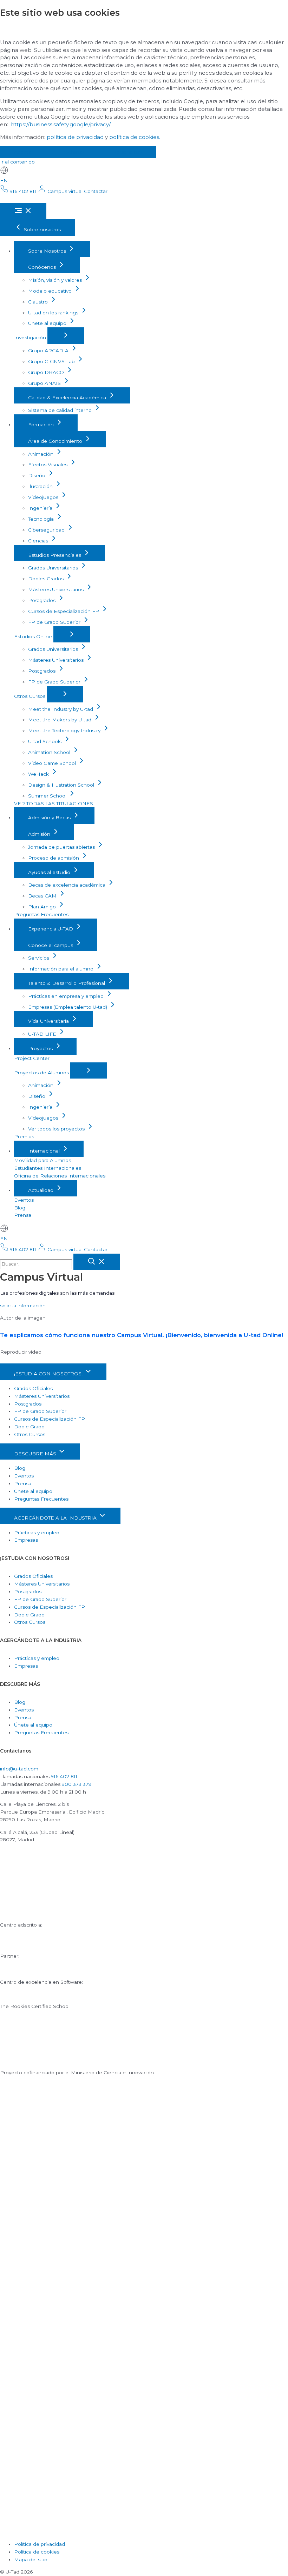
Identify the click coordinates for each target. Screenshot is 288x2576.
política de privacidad (75, 137)
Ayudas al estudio (50, 872)
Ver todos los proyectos (57, 1129)
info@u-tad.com (19, 1769)
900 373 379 (77, 1784)
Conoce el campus (51, 945)
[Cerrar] (97, 1262)
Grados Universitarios (54, 568)
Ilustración (41, 486)
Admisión (40, 834)
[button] (23, 1306)
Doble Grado (29, 1427)
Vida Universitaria (49, 1021)
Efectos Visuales (48, 465)
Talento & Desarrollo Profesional (67, 983)
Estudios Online (34, 636)
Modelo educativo (51, 291)
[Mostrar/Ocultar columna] (66, 336)
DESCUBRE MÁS (36, 1454)
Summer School (48, 796)
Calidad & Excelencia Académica (68, 398)
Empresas (26, 1540)
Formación (42, 425)
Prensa (23, 1215)
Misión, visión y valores (56, 280)
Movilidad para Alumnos (42, 1160)
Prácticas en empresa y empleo (67, 996)
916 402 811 (64, 1776)
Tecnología (42, 519)
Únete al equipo (48, 323)
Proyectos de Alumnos (42, 1073)
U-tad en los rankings (54, 313)
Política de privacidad (40, 2544)
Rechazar (73, 152)
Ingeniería (41, 508)
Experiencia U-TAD (51, 929)
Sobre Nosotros (48, 251)
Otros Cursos (30, 696)
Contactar (96, 191)
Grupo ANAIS (45, 383)
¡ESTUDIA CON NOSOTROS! (49, 1374)
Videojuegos (44, 497)
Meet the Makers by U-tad (60, 720)
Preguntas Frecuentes (41, 914)
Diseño (37, 475)
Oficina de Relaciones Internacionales (60, 1176)
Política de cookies (37, 2552)
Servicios (39, 958)
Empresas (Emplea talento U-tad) (68, 1007)
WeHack (39, 774)
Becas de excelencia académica (67, 885)
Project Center (32, 1058)
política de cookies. (135, 137)
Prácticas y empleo (37, 1533)
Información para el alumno (61, 969)
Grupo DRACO (47, 372)
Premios (24, 1136)
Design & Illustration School (62, 785)
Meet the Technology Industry (65, 730)
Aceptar (24, 152)
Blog (20, 1208)
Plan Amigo (43, 907)
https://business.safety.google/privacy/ (61, 124)
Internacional (45, 1151)
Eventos (24, 1200)
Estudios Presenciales (55, 555)
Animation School (50, 752)
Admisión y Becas (50, 817)
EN (4, 180)
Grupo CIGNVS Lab (52, 361)
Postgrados (42, 600)
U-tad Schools (45, 741)
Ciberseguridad (47, 530)
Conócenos (43, 267)
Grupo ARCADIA (49, 351)
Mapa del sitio (31, 2560)
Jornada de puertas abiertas (62, 847)
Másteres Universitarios (57, 589)
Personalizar (127, 152)
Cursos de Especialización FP (64, 611)
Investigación (31, 338)
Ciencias (39, 541)
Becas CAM (43, 896)
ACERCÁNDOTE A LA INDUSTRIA (56, 1518)
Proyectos (41, 1048)
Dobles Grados (47, 579)
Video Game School (53, 763)
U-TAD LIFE (43, 1034)
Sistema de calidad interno (61, 410)
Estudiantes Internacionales (48, 1168)
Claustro (39, 302)
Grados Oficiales (33, 1388)
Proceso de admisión (54, 858)
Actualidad (41, 1190)
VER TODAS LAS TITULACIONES (54, 803)
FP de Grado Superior (55, 622)
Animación (41, 454)
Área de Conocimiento (56, 441)
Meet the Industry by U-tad (61, 709)
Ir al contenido (17, 162)
